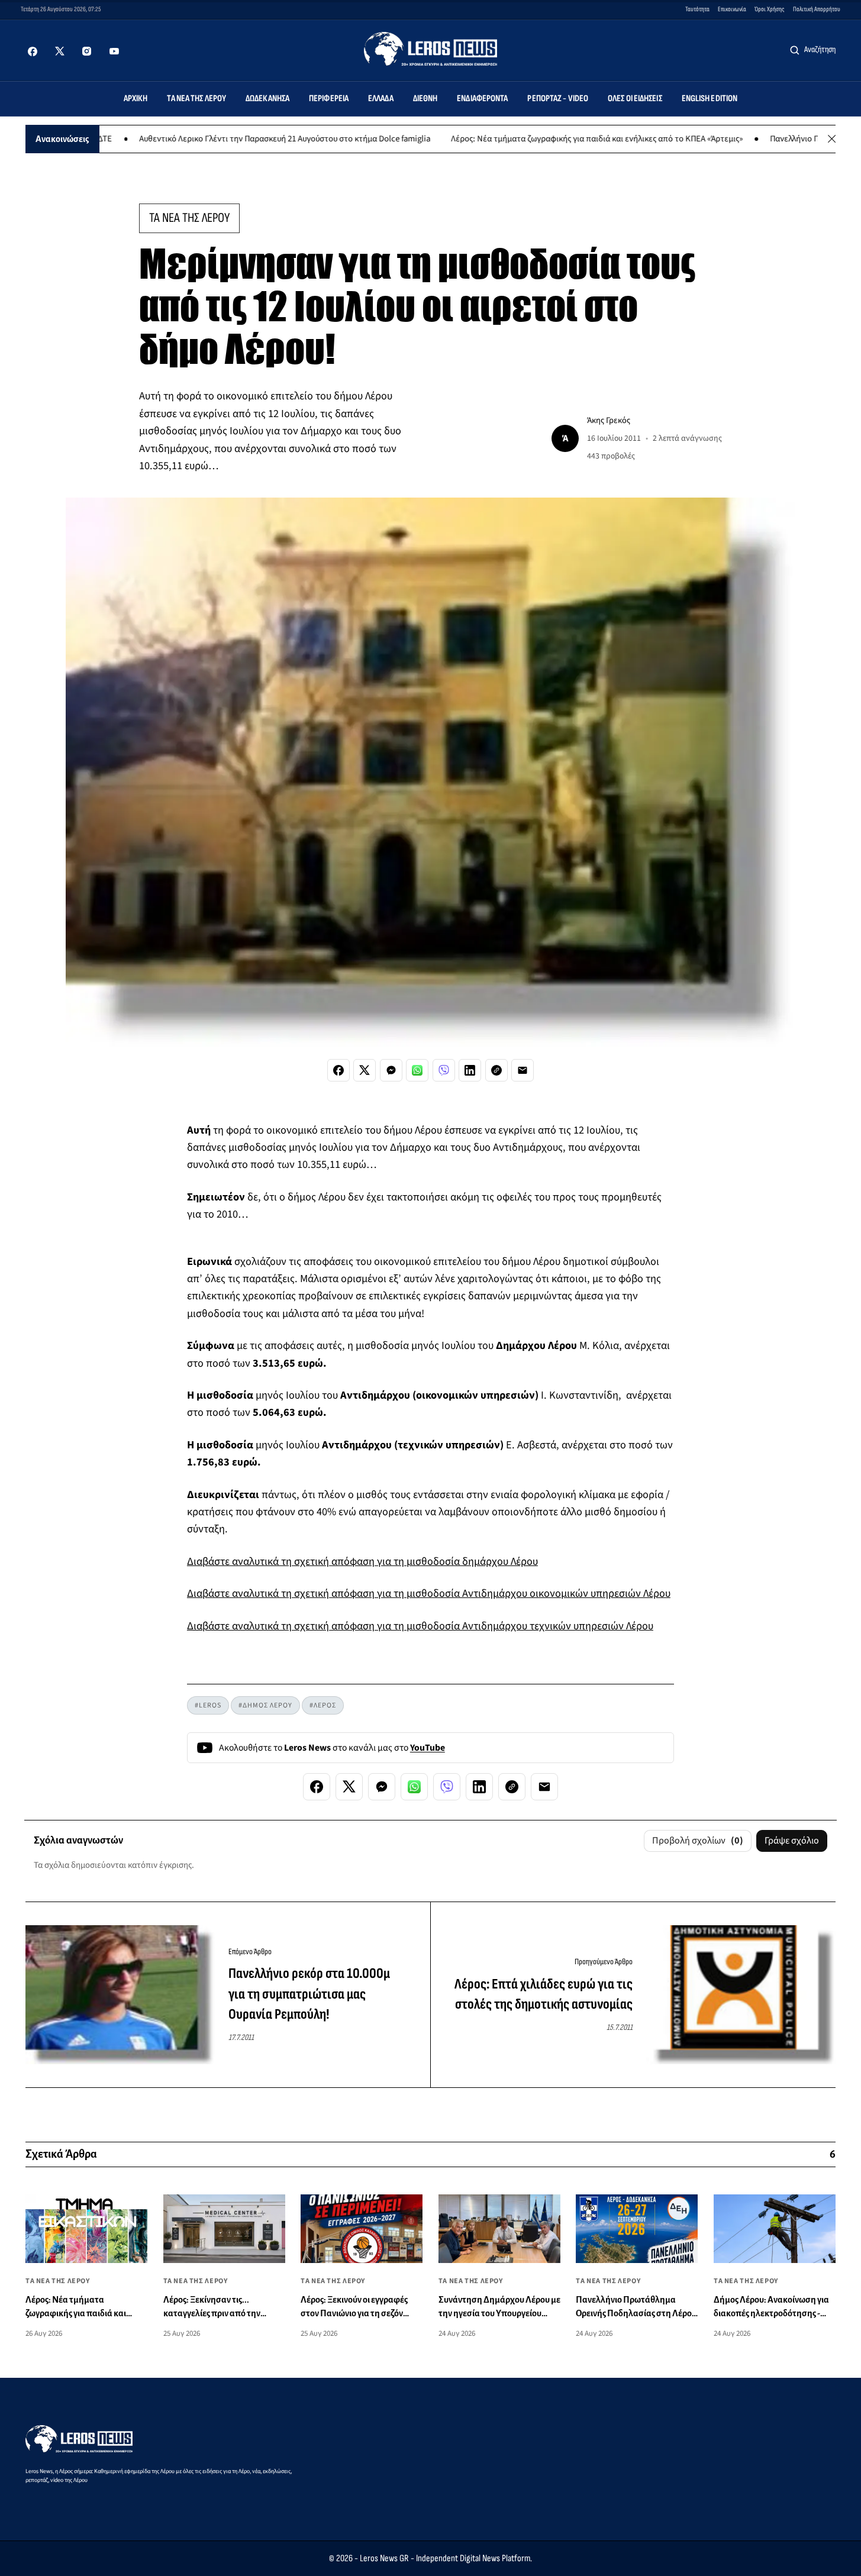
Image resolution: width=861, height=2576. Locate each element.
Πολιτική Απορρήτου (817, 9)
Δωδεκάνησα (267, 99)
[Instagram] (87, 51)
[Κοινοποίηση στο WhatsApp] (417, 1070)
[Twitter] (60, 51)
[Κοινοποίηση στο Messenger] (391, 1070)
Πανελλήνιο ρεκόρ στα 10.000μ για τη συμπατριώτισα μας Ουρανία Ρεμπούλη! (309, 1994)
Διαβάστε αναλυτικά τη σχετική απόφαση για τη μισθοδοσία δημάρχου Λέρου (362, 1561)
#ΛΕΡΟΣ (323, 1705)
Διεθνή (425, 99)
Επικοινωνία (732, 9)
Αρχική (136, 99)
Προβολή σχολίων (698, 1841)
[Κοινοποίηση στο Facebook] (338, 1070)
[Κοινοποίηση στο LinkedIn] (470, 1070)
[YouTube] (114, 51)
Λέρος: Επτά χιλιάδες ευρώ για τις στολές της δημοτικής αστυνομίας (544, 1994)
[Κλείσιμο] (832, 139)
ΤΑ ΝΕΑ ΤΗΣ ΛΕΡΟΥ (189, 218)
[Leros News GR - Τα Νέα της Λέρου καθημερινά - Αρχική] (430, 49)
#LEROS (208, 1705)
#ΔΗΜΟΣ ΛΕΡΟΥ (265, 1705)
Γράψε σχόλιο (792, 1841)
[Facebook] (33, 51)
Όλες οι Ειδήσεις (635, 99)
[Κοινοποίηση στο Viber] (444, 1070)
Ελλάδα (381, 99)
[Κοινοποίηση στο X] (365, 1070)
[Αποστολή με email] (523, 1070)
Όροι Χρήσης (770, 9)
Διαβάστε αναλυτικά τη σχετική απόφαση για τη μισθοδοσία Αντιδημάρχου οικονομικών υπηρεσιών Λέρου (429, 1593)
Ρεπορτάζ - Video (558, 99)
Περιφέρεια (329, 99)
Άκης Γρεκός (609, 420)
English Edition (710, 99)
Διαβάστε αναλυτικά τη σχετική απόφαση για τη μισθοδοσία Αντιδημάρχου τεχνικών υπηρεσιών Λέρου (420, 1626)
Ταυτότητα (697, 9)
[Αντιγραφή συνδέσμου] (496, 1070)
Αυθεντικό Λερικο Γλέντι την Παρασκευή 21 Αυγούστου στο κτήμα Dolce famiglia (225, 139)
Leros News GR (384, 2558)
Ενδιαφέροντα (482, 99)
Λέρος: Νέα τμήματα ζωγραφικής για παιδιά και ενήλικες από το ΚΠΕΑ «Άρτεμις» (538, 139)
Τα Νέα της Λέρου (196, 99)
